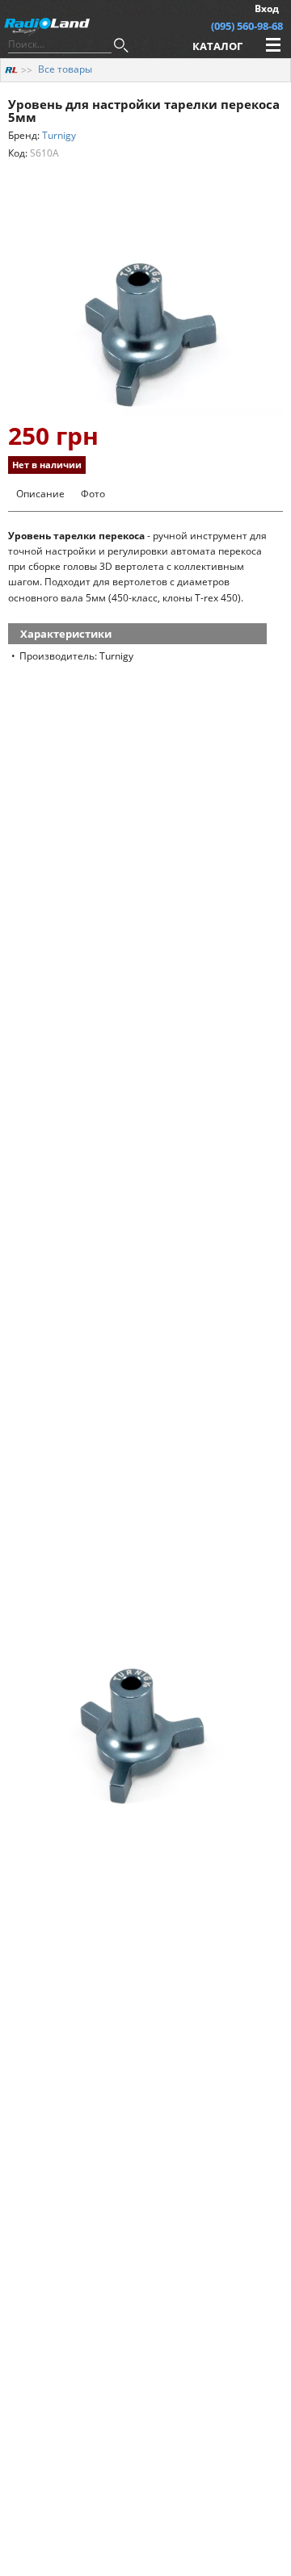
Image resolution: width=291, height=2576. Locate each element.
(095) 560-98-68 (247, 26)
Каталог (217, 46)
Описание (40, 494)
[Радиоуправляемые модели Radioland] (11, 69)
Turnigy (59, 135)
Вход (267, 8)
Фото (93, 494)
